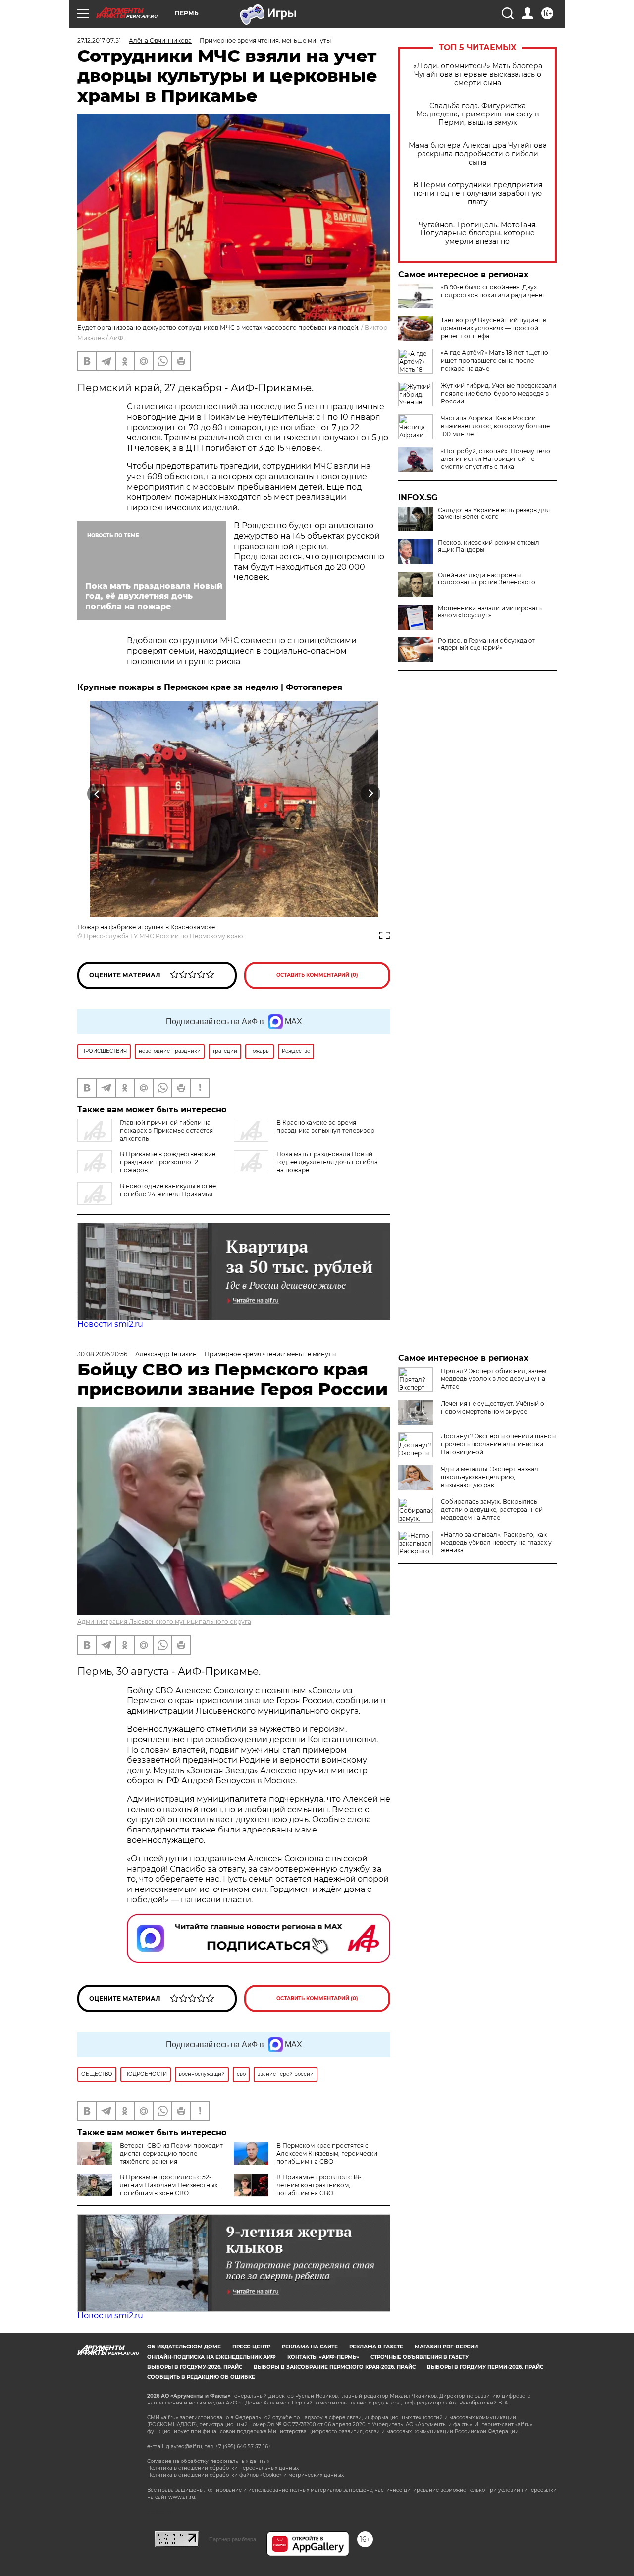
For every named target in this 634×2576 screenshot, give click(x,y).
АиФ (116, 338)
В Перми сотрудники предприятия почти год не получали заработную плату (478, 194)
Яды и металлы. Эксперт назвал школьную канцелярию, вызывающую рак (490, 1477)
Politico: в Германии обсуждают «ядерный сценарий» (486, 644)
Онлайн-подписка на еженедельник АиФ (211, 2357)
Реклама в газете (376, 2347)
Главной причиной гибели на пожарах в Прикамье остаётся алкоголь (166, 1130)
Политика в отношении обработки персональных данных (223, 2468)
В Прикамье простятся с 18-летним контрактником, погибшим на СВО (319, 2185)
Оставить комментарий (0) (317, 975)
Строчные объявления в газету (420, 2357)
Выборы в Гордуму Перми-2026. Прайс (485, 2367)
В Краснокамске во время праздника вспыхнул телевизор (325, 1126)
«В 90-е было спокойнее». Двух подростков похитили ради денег (493, 291)
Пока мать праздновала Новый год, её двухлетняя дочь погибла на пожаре (327, 1162)
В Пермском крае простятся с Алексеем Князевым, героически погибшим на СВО (327, 2153)
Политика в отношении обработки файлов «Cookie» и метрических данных (245, 2475)
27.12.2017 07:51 (99, 40)
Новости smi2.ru (110, 1324)
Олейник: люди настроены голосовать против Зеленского (487, 579)
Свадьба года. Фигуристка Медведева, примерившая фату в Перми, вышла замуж (478, 114)
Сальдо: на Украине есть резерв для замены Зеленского (494, 514)
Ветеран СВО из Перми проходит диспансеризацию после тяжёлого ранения (171, 2153)
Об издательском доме (184, 2347)
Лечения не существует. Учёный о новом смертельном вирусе (493, 1407)
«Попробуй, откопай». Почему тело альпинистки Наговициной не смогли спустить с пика (496, 459)
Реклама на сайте (310, 2347)
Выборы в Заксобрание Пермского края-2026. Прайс (335, 2367)
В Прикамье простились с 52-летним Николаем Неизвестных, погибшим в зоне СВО (169, 2185)
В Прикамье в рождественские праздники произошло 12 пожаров (168, 1162)
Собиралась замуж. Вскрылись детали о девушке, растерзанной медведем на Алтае (492, 1510)
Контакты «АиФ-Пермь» (323, 2357)
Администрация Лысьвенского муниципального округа (164, 1622)
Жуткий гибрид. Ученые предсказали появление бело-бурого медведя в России (499, 393)
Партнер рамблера (233, 2539)
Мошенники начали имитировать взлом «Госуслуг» (490, 612)
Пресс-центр (251, 2347)
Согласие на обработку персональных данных (208, 2461)
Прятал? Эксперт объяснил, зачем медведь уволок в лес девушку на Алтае (494, 1379)
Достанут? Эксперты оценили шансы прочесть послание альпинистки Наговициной (498, 1444)
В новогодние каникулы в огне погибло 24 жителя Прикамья (168, 1190)
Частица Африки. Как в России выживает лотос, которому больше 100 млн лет (495, 426)
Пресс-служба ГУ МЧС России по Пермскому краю (163, 936)
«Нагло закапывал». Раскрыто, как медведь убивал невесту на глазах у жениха (496, 1542)
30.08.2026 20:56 (102, 1354)
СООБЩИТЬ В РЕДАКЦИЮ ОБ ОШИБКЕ (201, 2377)
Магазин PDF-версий (446, 2347)
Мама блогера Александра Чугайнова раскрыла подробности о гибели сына (478, 154)
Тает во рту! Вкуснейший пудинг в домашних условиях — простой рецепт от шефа (494, 328)
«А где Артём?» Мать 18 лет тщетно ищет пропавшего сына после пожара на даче (495, 361)
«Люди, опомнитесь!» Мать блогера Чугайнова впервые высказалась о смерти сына (478, 75)
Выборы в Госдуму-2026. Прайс (195, 2367)
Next (371, 793)
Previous (97, 793)
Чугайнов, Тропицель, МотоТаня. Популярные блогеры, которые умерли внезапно (478, 233)
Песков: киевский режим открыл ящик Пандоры (489, 546)
